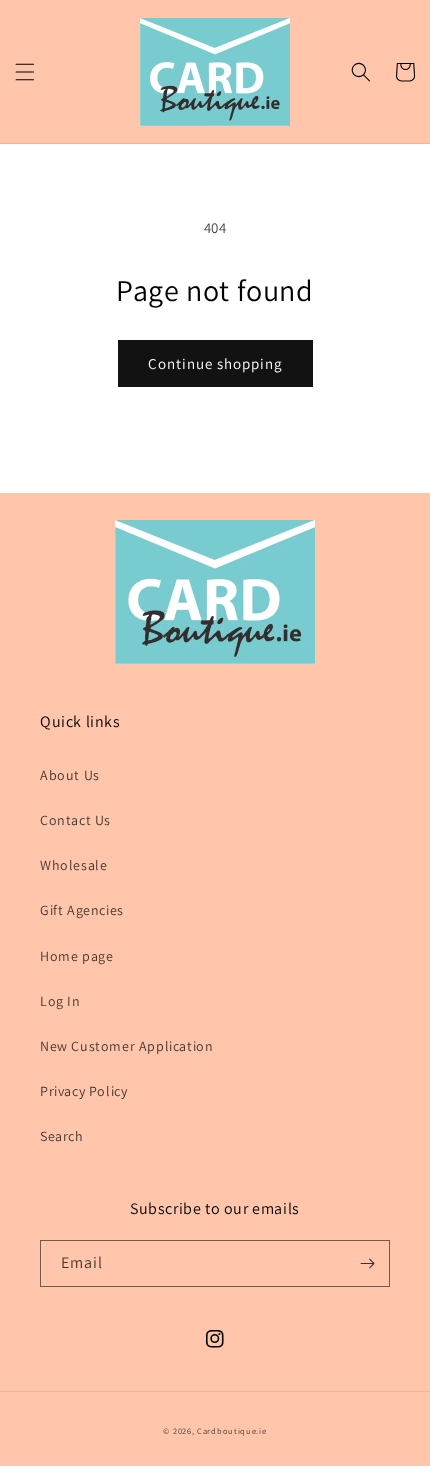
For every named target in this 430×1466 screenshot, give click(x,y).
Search (62, 1136)
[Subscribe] (367, 1263)
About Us (70, 775)
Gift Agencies (82, 910)
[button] (25, 72)
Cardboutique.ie (232, 1430)
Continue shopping (215, 363)
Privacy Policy (83, 1091)
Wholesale (73, 865)
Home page (76, 956)
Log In (60, 1001)
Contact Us (75, 820)
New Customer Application (126, 1046)
